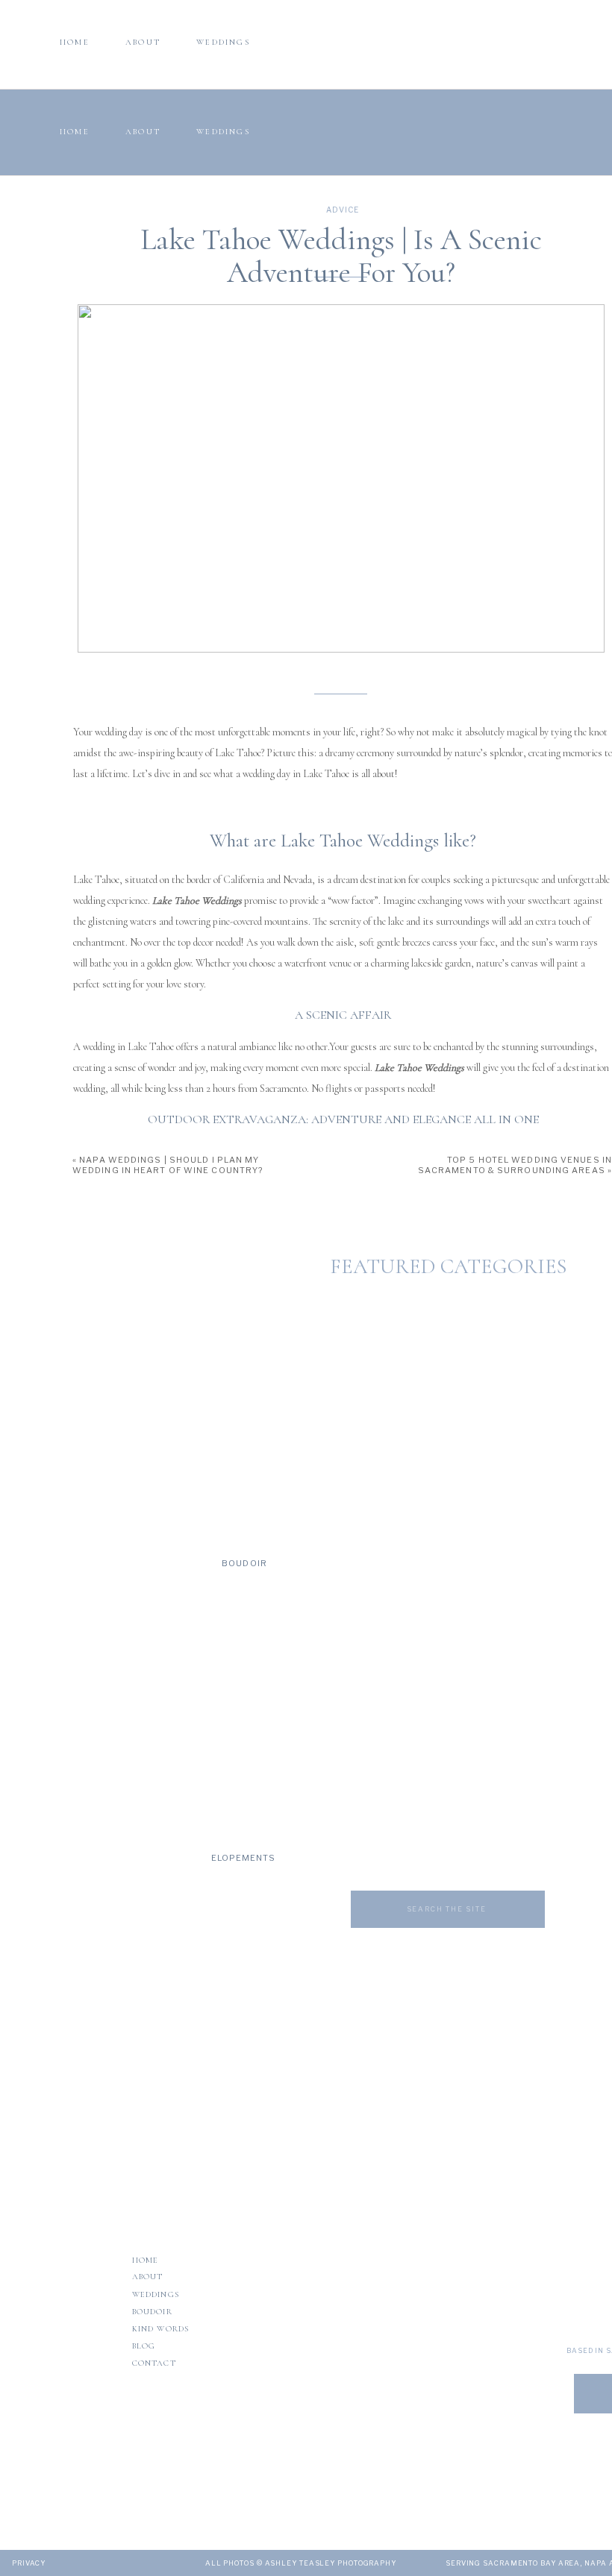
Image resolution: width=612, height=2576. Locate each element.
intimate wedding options (244, 1890)
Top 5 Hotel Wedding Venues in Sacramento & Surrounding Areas (515, 1165)
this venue (510, 2071)
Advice (343, 210)
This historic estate (462, 1604)
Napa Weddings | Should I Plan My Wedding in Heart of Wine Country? (168, 1165)
